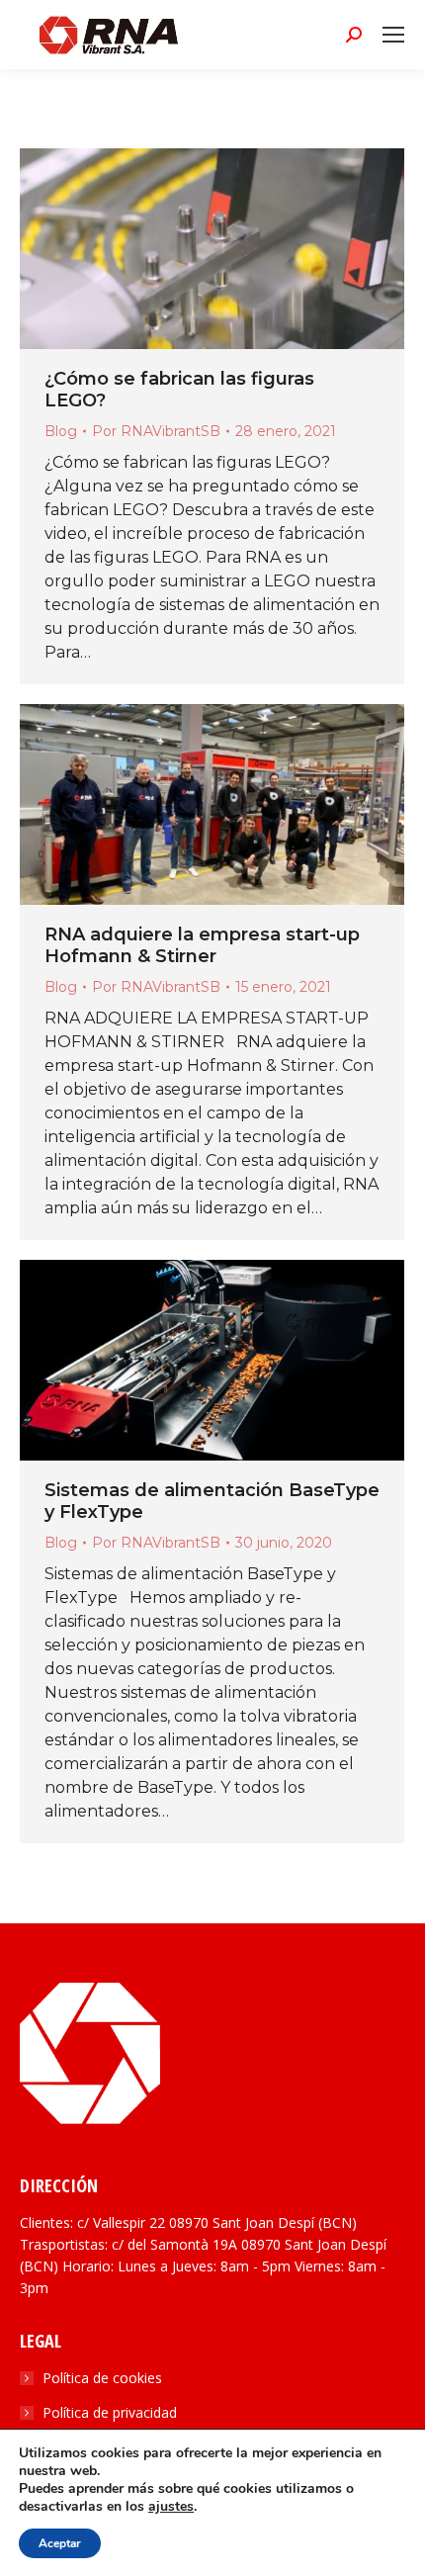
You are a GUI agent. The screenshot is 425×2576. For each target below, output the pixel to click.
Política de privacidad (110, 2412)
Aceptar (60, 2543)
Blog (61, 431)
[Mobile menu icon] (393, 35)
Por (156, 431)
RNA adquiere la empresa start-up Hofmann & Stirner (202, 945)
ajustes (171, 2507)
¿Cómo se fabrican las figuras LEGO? (179, 390)
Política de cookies (102, 2378)
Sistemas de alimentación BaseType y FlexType (212, 1501)
